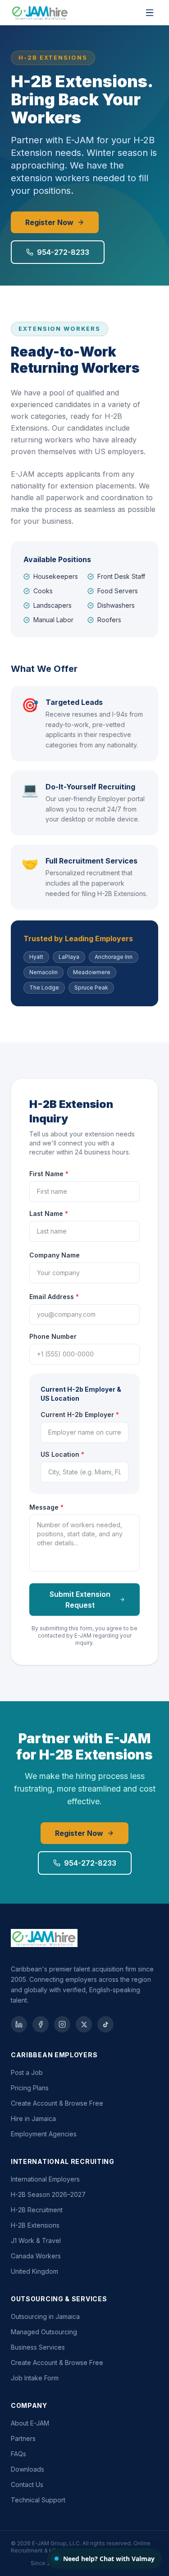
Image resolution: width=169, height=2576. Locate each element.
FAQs (18, 2454)
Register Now (49, 222)
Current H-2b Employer (80, 1415)
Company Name (55, 1255)
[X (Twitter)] (84, 2024)
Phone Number (53, 1336)
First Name (49, 1174)
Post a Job (27, 2072)
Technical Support (38, 2500)
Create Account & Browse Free (57, 2103)
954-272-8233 (63, 252)
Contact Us (27, 2485)
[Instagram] (62, 2024)
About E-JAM (30, 2423)
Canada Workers (36, 2256)
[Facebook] (41, 2024)
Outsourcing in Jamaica (45, 2316)
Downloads (27, 2469)
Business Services (38, 2347)
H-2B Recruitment (37, 2210)
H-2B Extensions (35, 2225)
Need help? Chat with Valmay (109, 2559)
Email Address (54, 1297)
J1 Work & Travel (36, 2241)
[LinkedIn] (19, 2024)
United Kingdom (34, 2271)
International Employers (45, 2179)
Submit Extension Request (80, 1600)
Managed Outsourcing (44, 2332)
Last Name (49, 1213)
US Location (62, 1454)
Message (46, 1507)
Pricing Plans (30, 2088)
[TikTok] (105, 2024)
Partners (23, 2438)
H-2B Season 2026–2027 (48, 2194)
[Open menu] (150, 13)
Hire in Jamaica (33, 2119)
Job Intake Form (35, 2378)
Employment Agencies (44, 2134)
